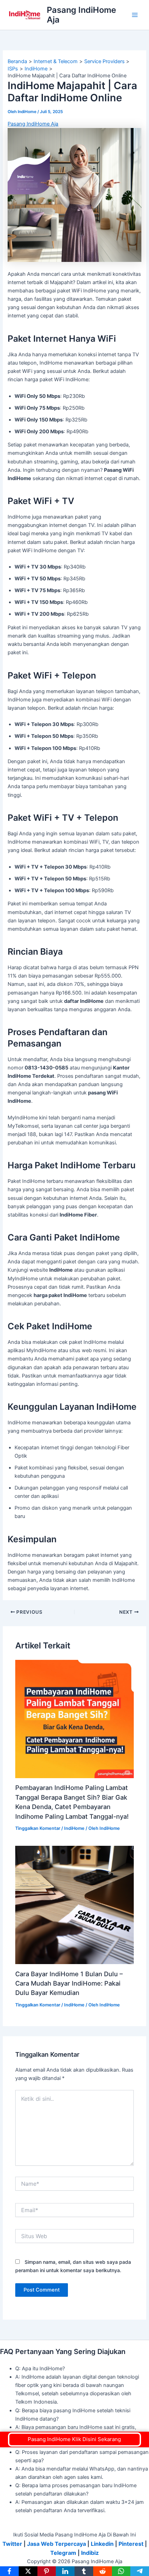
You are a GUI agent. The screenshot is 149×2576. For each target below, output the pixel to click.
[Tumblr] (84, 2571)
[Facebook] (9, 2571)
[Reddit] (103, 2571)
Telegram (63, 2553)
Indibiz (90, 2553)
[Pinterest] (47, 2571)
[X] (28, 2571)
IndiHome (74, 1828)
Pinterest (131, 2544)
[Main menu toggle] (135, 15)
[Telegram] (140, 2571)
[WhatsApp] (121, 2571)
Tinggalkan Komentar (38, 1828)
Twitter (12, 2544)
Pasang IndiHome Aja (81, 15)
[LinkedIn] (65, 2571)
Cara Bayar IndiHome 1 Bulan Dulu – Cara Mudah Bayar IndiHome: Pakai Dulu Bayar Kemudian (69, 1983)
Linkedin (102, 2544)
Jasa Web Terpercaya (56, 2544)
